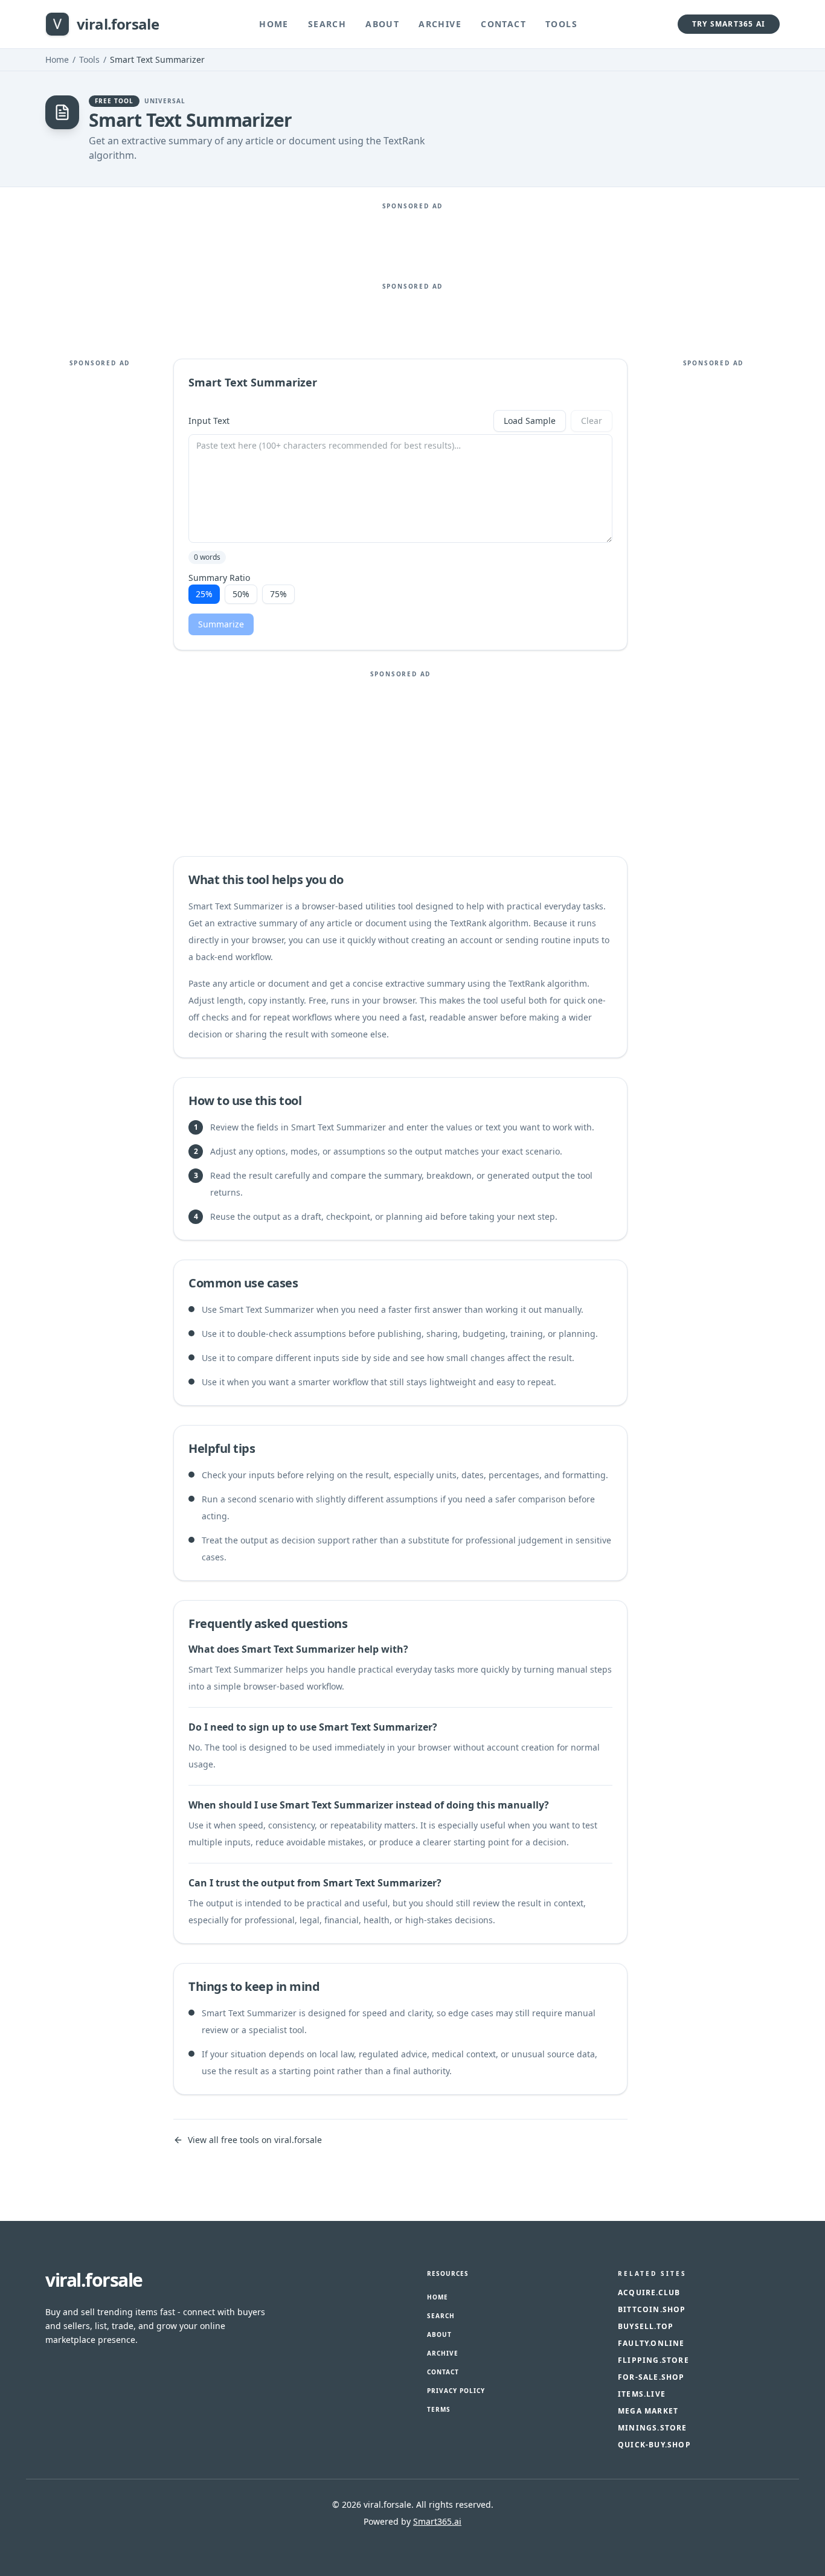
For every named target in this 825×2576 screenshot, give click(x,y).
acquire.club (649, 2293)
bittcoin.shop (652, 2310)
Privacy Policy (456, 2391)
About (382, 24)
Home (274, 24)
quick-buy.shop (654, 2445)
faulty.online (651, 2344)
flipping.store (653, 2360)
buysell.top (646, 2327)
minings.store (653, 2428)
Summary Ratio (219, 578)
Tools (561, 24)
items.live (642, 2394)
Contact (503, 24)
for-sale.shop (651, 2377)
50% (241, 594)
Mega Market (648, 2411)
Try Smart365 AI (729, 24)
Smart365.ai (437, 2521)
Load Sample (530, 421)
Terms (439, 2409)
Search (327, 24)
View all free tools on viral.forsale (255, 2140)
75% (278, 594)
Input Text (209, 421)
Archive (440, 24)
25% (204, 594)
